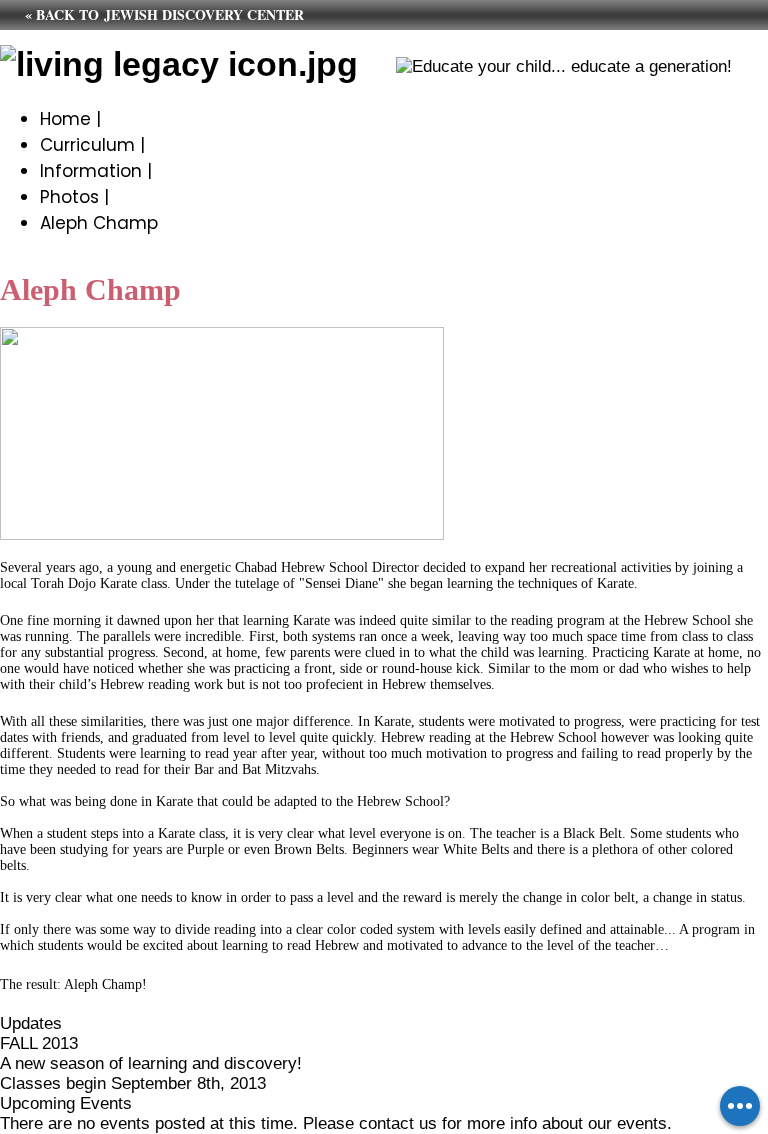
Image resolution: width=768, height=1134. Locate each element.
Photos (69, 197)
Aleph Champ (99, 223)
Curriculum (87, 145)
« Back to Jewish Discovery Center (164, 14)
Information (91, 171)
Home (65, 119)
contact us (398, 1123)
